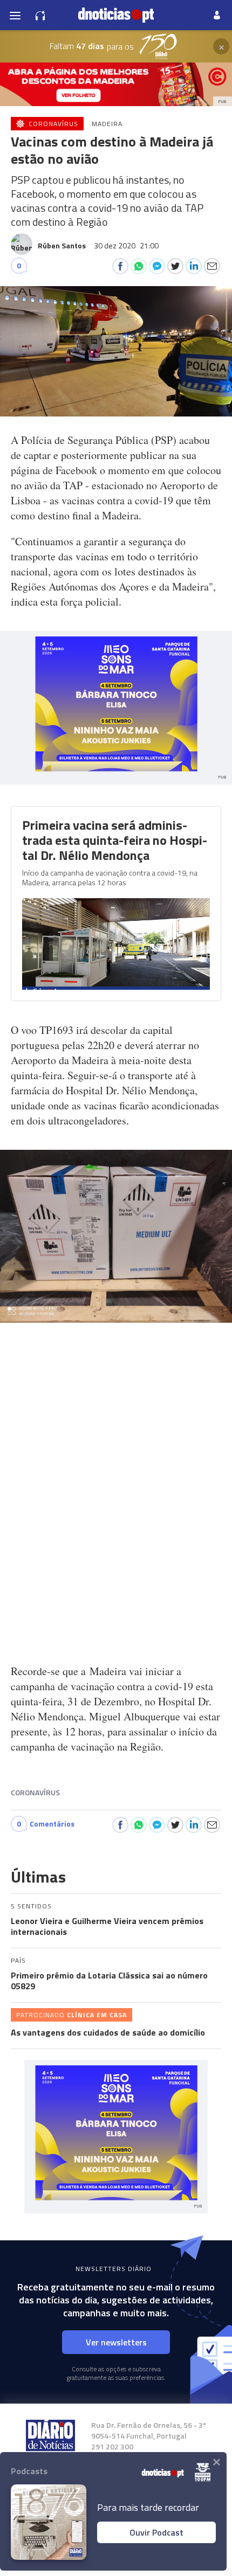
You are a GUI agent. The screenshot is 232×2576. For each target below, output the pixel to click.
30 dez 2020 (126, 245)
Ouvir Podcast (156, 2532)
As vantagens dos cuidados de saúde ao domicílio (108, 2032)
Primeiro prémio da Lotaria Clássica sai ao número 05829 (109, 1981)
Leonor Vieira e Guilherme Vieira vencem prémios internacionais (107, 1926)
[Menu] (15, 15)
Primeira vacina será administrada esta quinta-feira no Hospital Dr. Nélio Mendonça (115, 840)
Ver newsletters (116, 2342)
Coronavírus (35, 1792)
